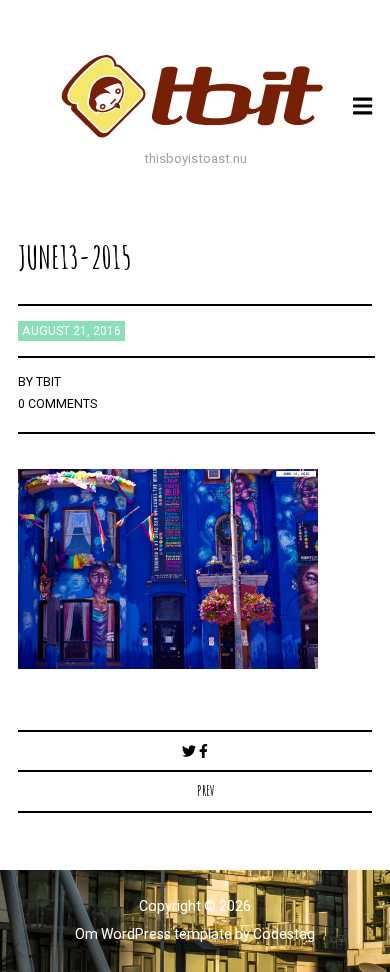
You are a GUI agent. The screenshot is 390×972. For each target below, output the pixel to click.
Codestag (284, 934)
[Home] (195, 96)
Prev (206, 790)
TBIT (48, 382)
